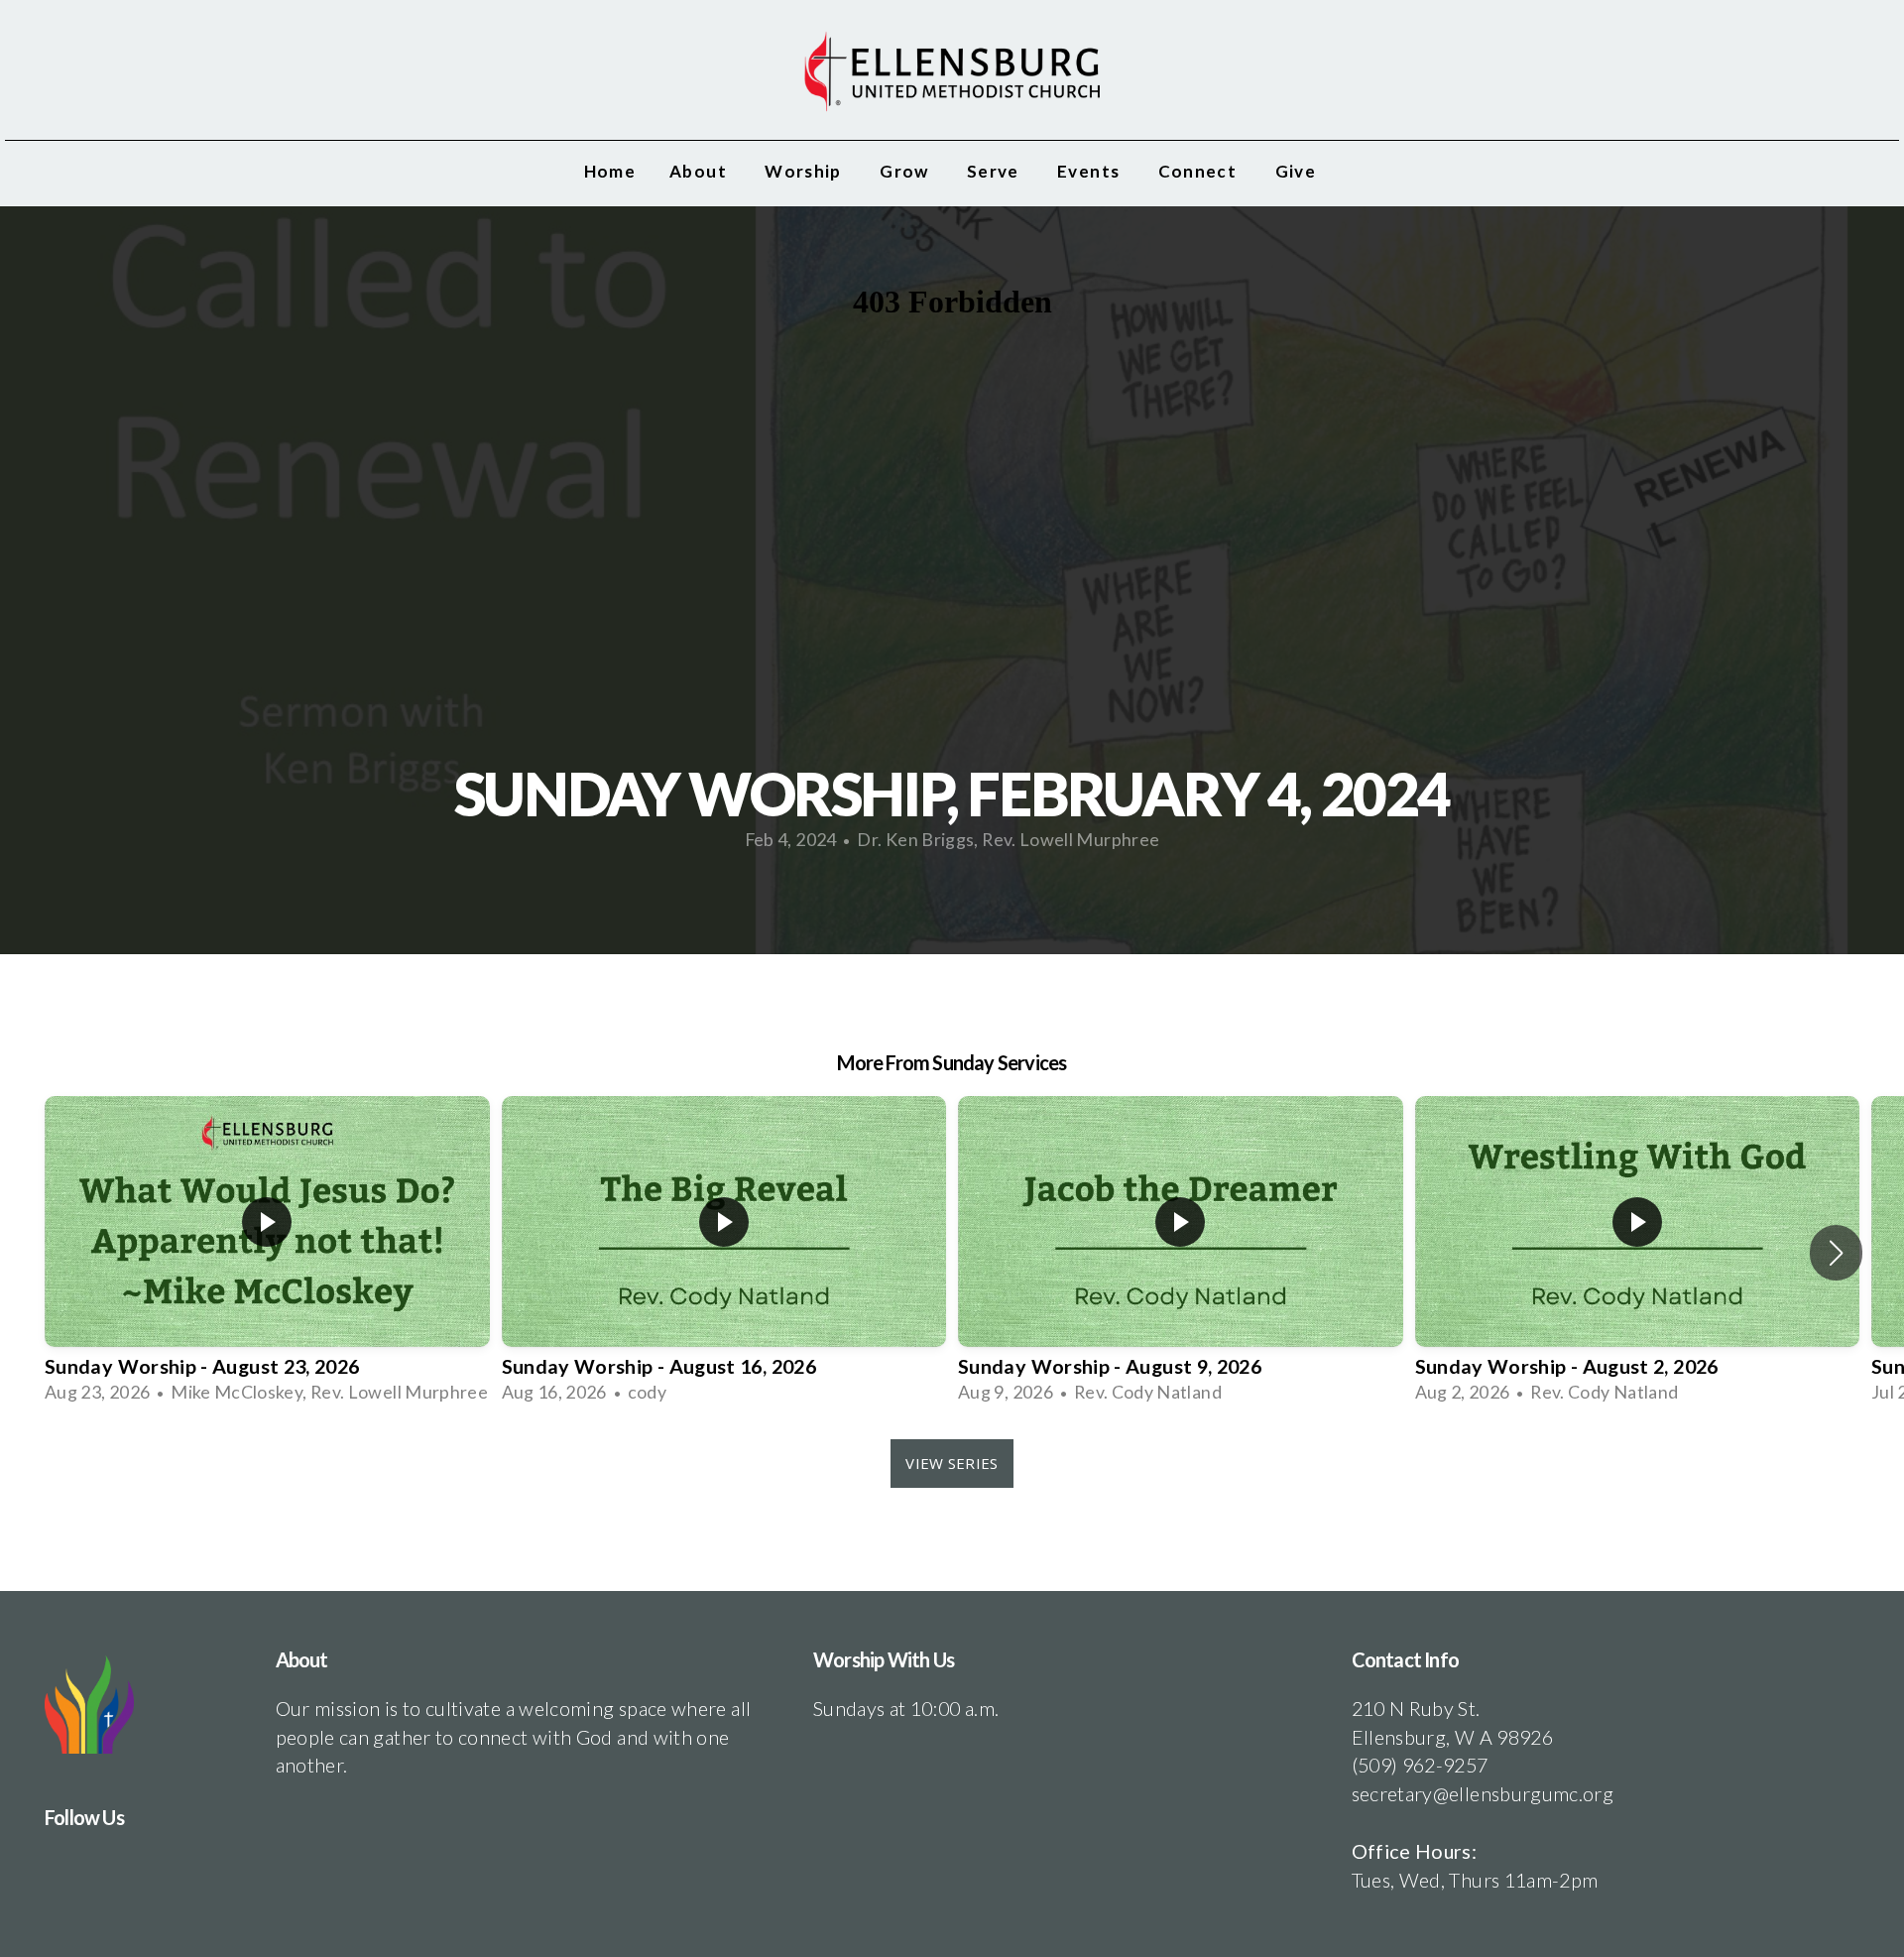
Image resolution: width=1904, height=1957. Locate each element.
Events (1091, 171)
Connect (1200, 171)
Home (610, 171)
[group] (267, 1253)
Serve (995, 171)
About (700, 171)
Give (1298, 171)
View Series (952, 1463)
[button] (1836, 1253)
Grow (906, 171)
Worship (805, 171)
